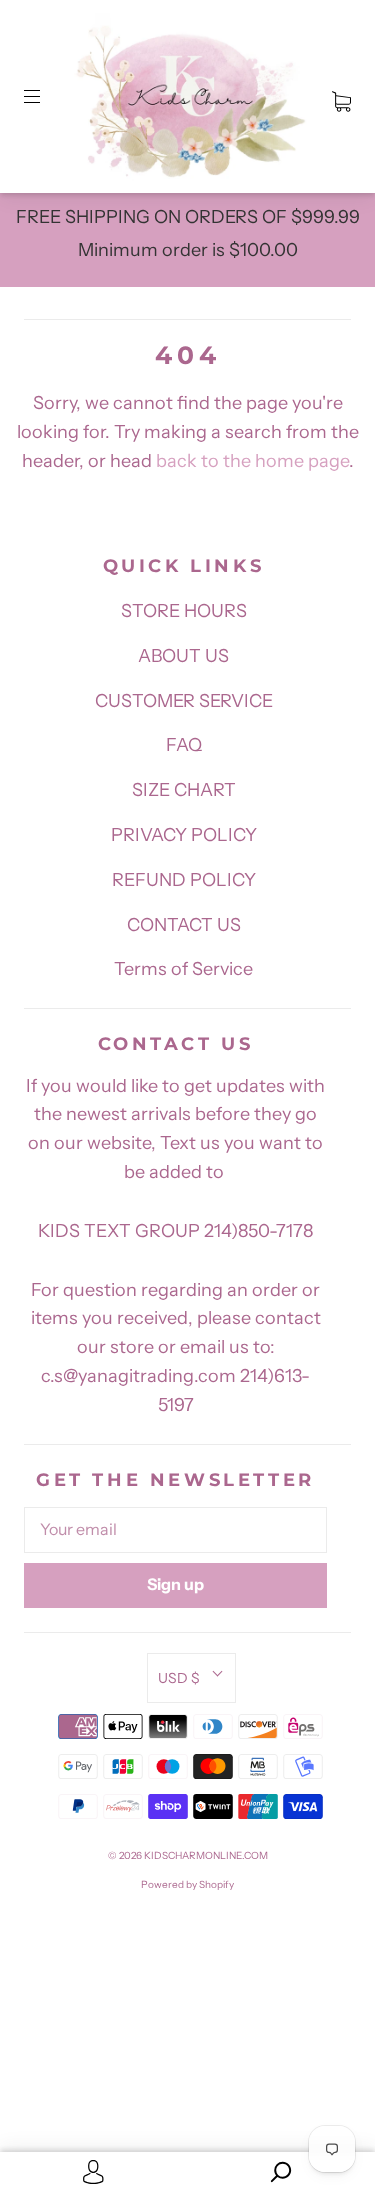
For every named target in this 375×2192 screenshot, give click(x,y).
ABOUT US (183, 656)
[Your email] (175, 1530)
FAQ (184, 745)
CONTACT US (184, 925)
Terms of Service (183, 969)
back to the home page (252, 461)
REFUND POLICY (184, 880)
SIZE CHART (184, 790)
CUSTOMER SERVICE (184, 701)
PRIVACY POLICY (184, 835)
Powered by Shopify (187, 1884)
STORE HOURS (184, 611)
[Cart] (341, 97)
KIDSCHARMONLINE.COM (206, 1855)
